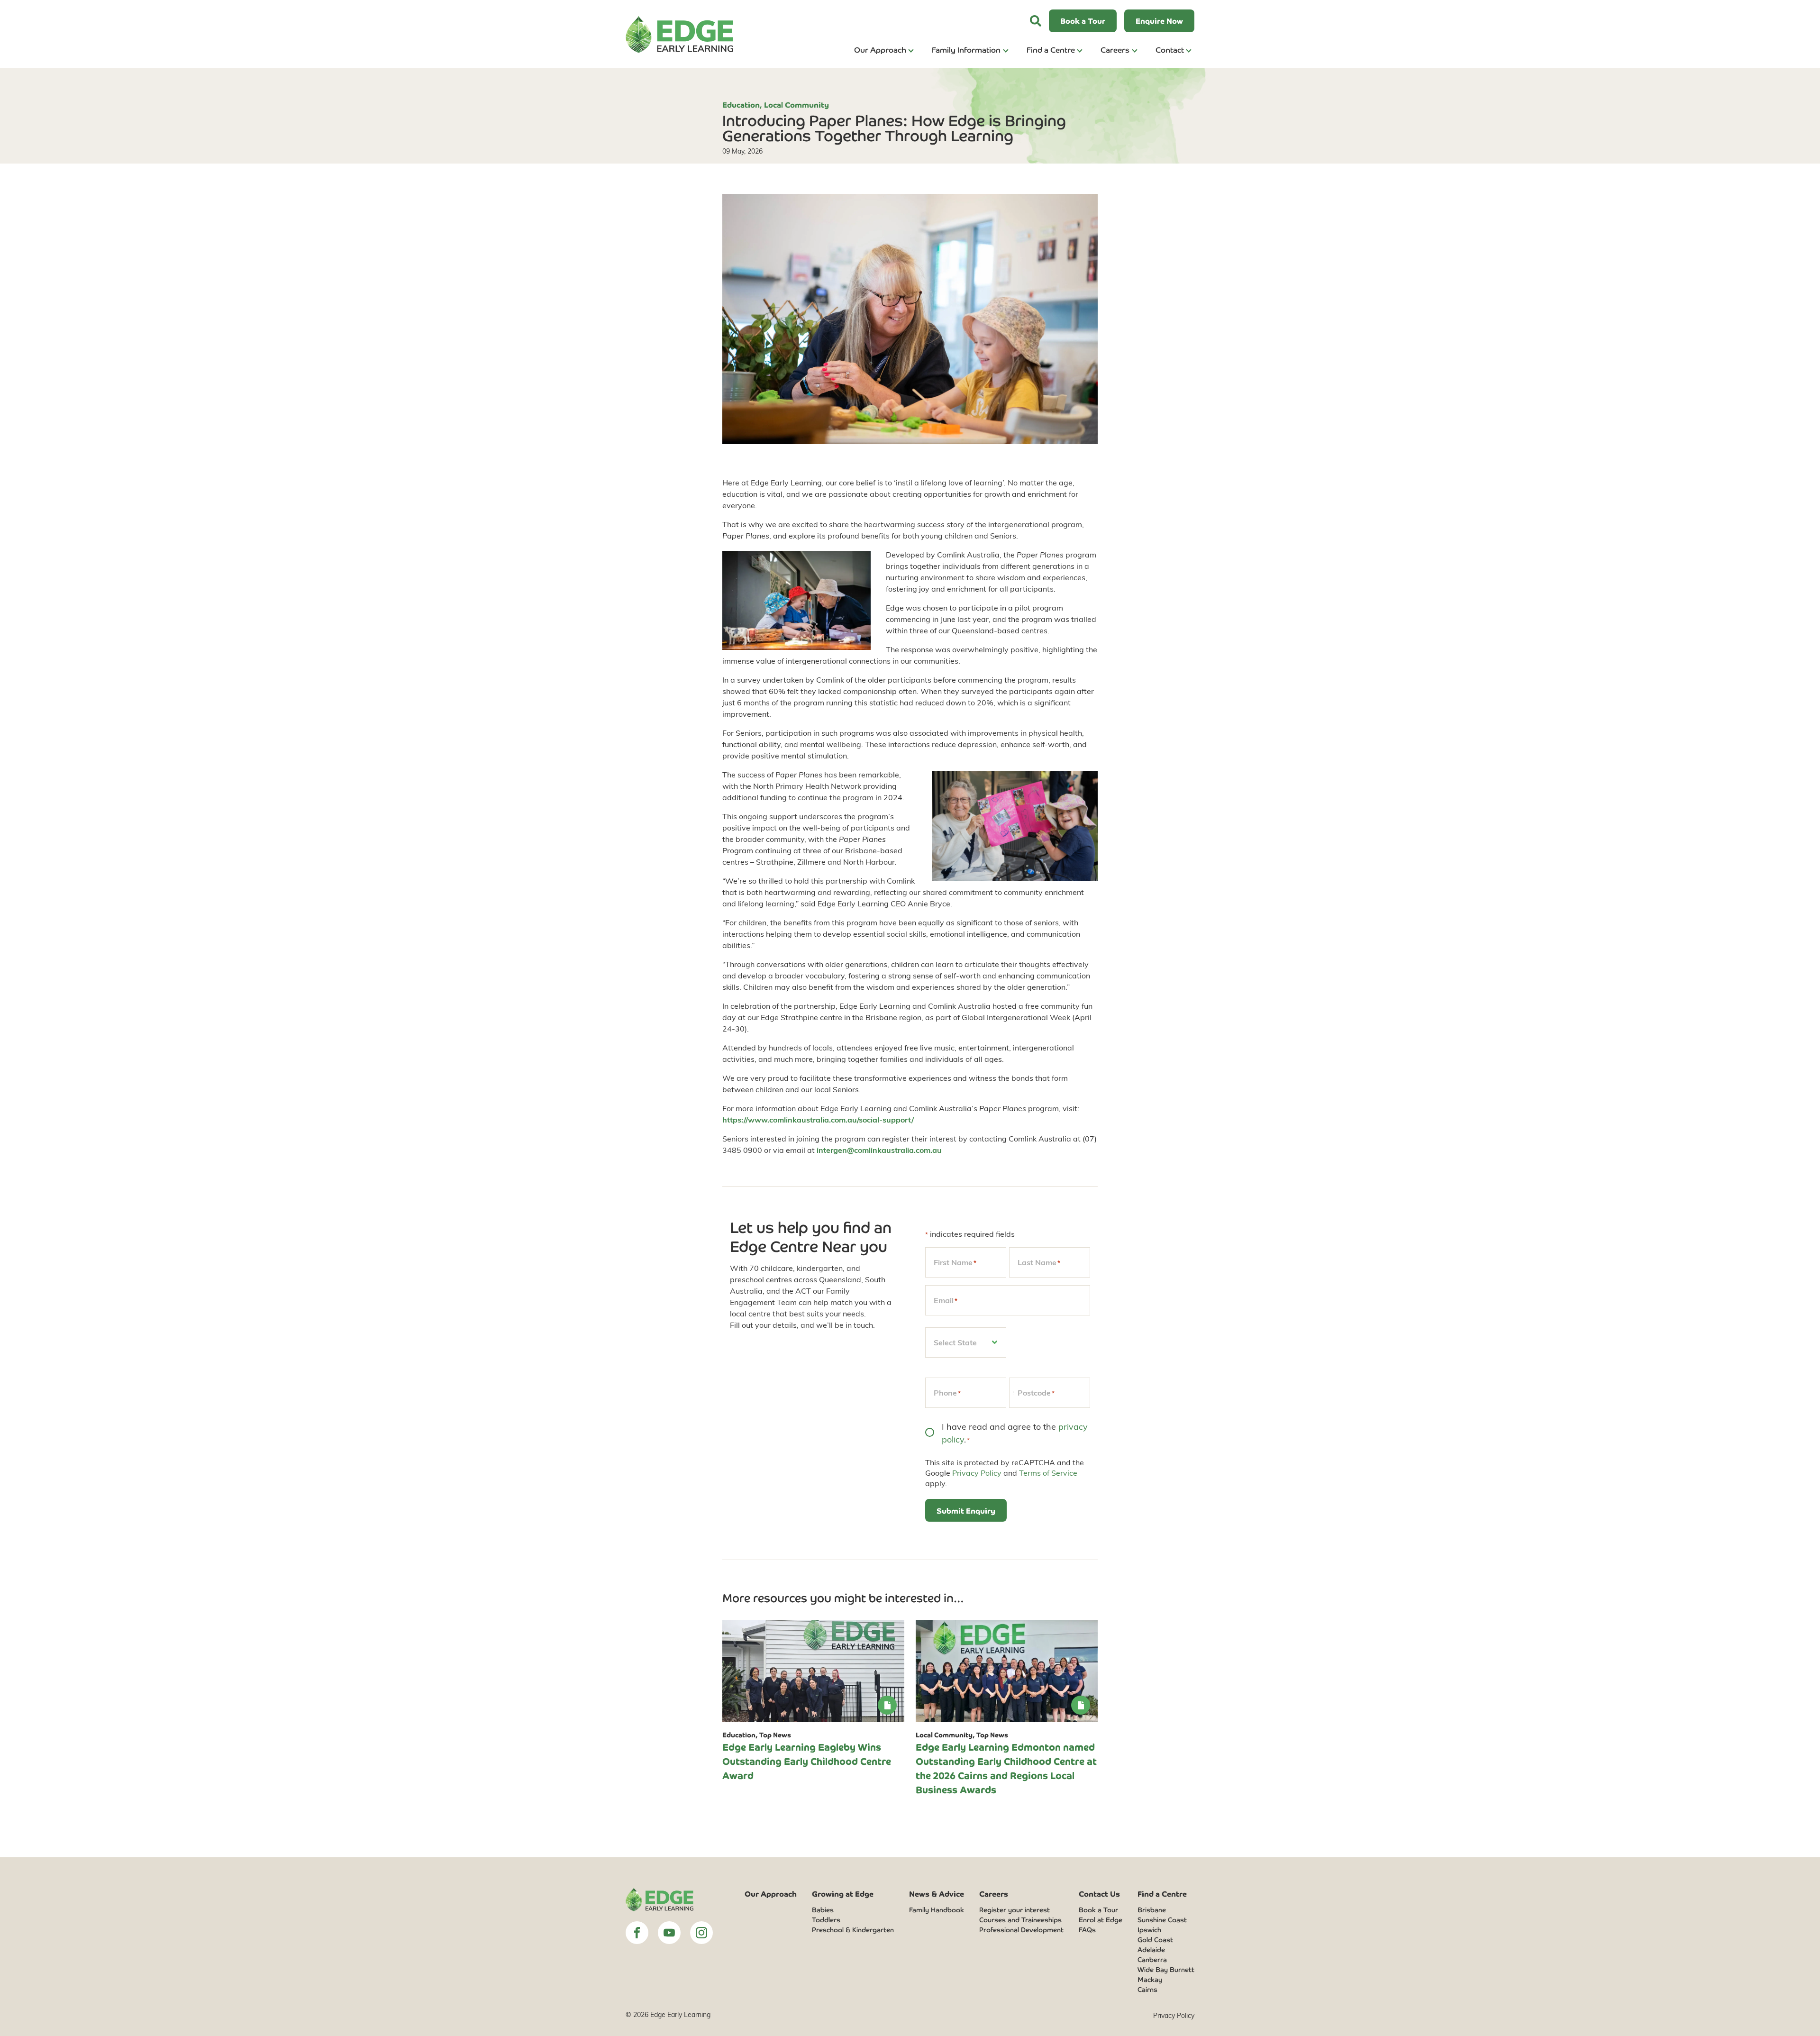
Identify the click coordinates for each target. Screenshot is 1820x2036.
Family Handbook (937, 1909)
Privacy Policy (977, 1473)
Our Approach (880, 49)
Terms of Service (1048, 1473)
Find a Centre (1051, 49)
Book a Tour (1098, 1909)
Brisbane (1152, 1909)
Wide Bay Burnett (1166, 1969)
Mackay (1150, 1979)
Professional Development (1021, 1929)
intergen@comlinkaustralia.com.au (879, 1150)
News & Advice (937, 1893)
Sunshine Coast (1162, 1919)
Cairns (1147, 1989)
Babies (823, 1909)
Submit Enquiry (966, 1510)
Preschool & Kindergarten (853, 1929)
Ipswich (1149, 1929)
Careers (1115, 49)
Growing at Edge (843, 1893)
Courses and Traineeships (1020, 1919)
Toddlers (826, 1919)
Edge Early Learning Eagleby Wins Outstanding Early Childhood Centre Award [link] (807, 1761)
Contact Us (1099, 1893)
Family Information (966, 49)
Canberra (1152, 1959)
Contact (1170, 49)
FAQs (1087, 1929)
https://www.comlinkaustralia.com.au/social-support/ (818, 1119)
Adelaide (1151, 1949)
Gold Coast (1155, 1939)
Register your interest (1015, 1909)
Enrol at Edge (1101, 1919)
